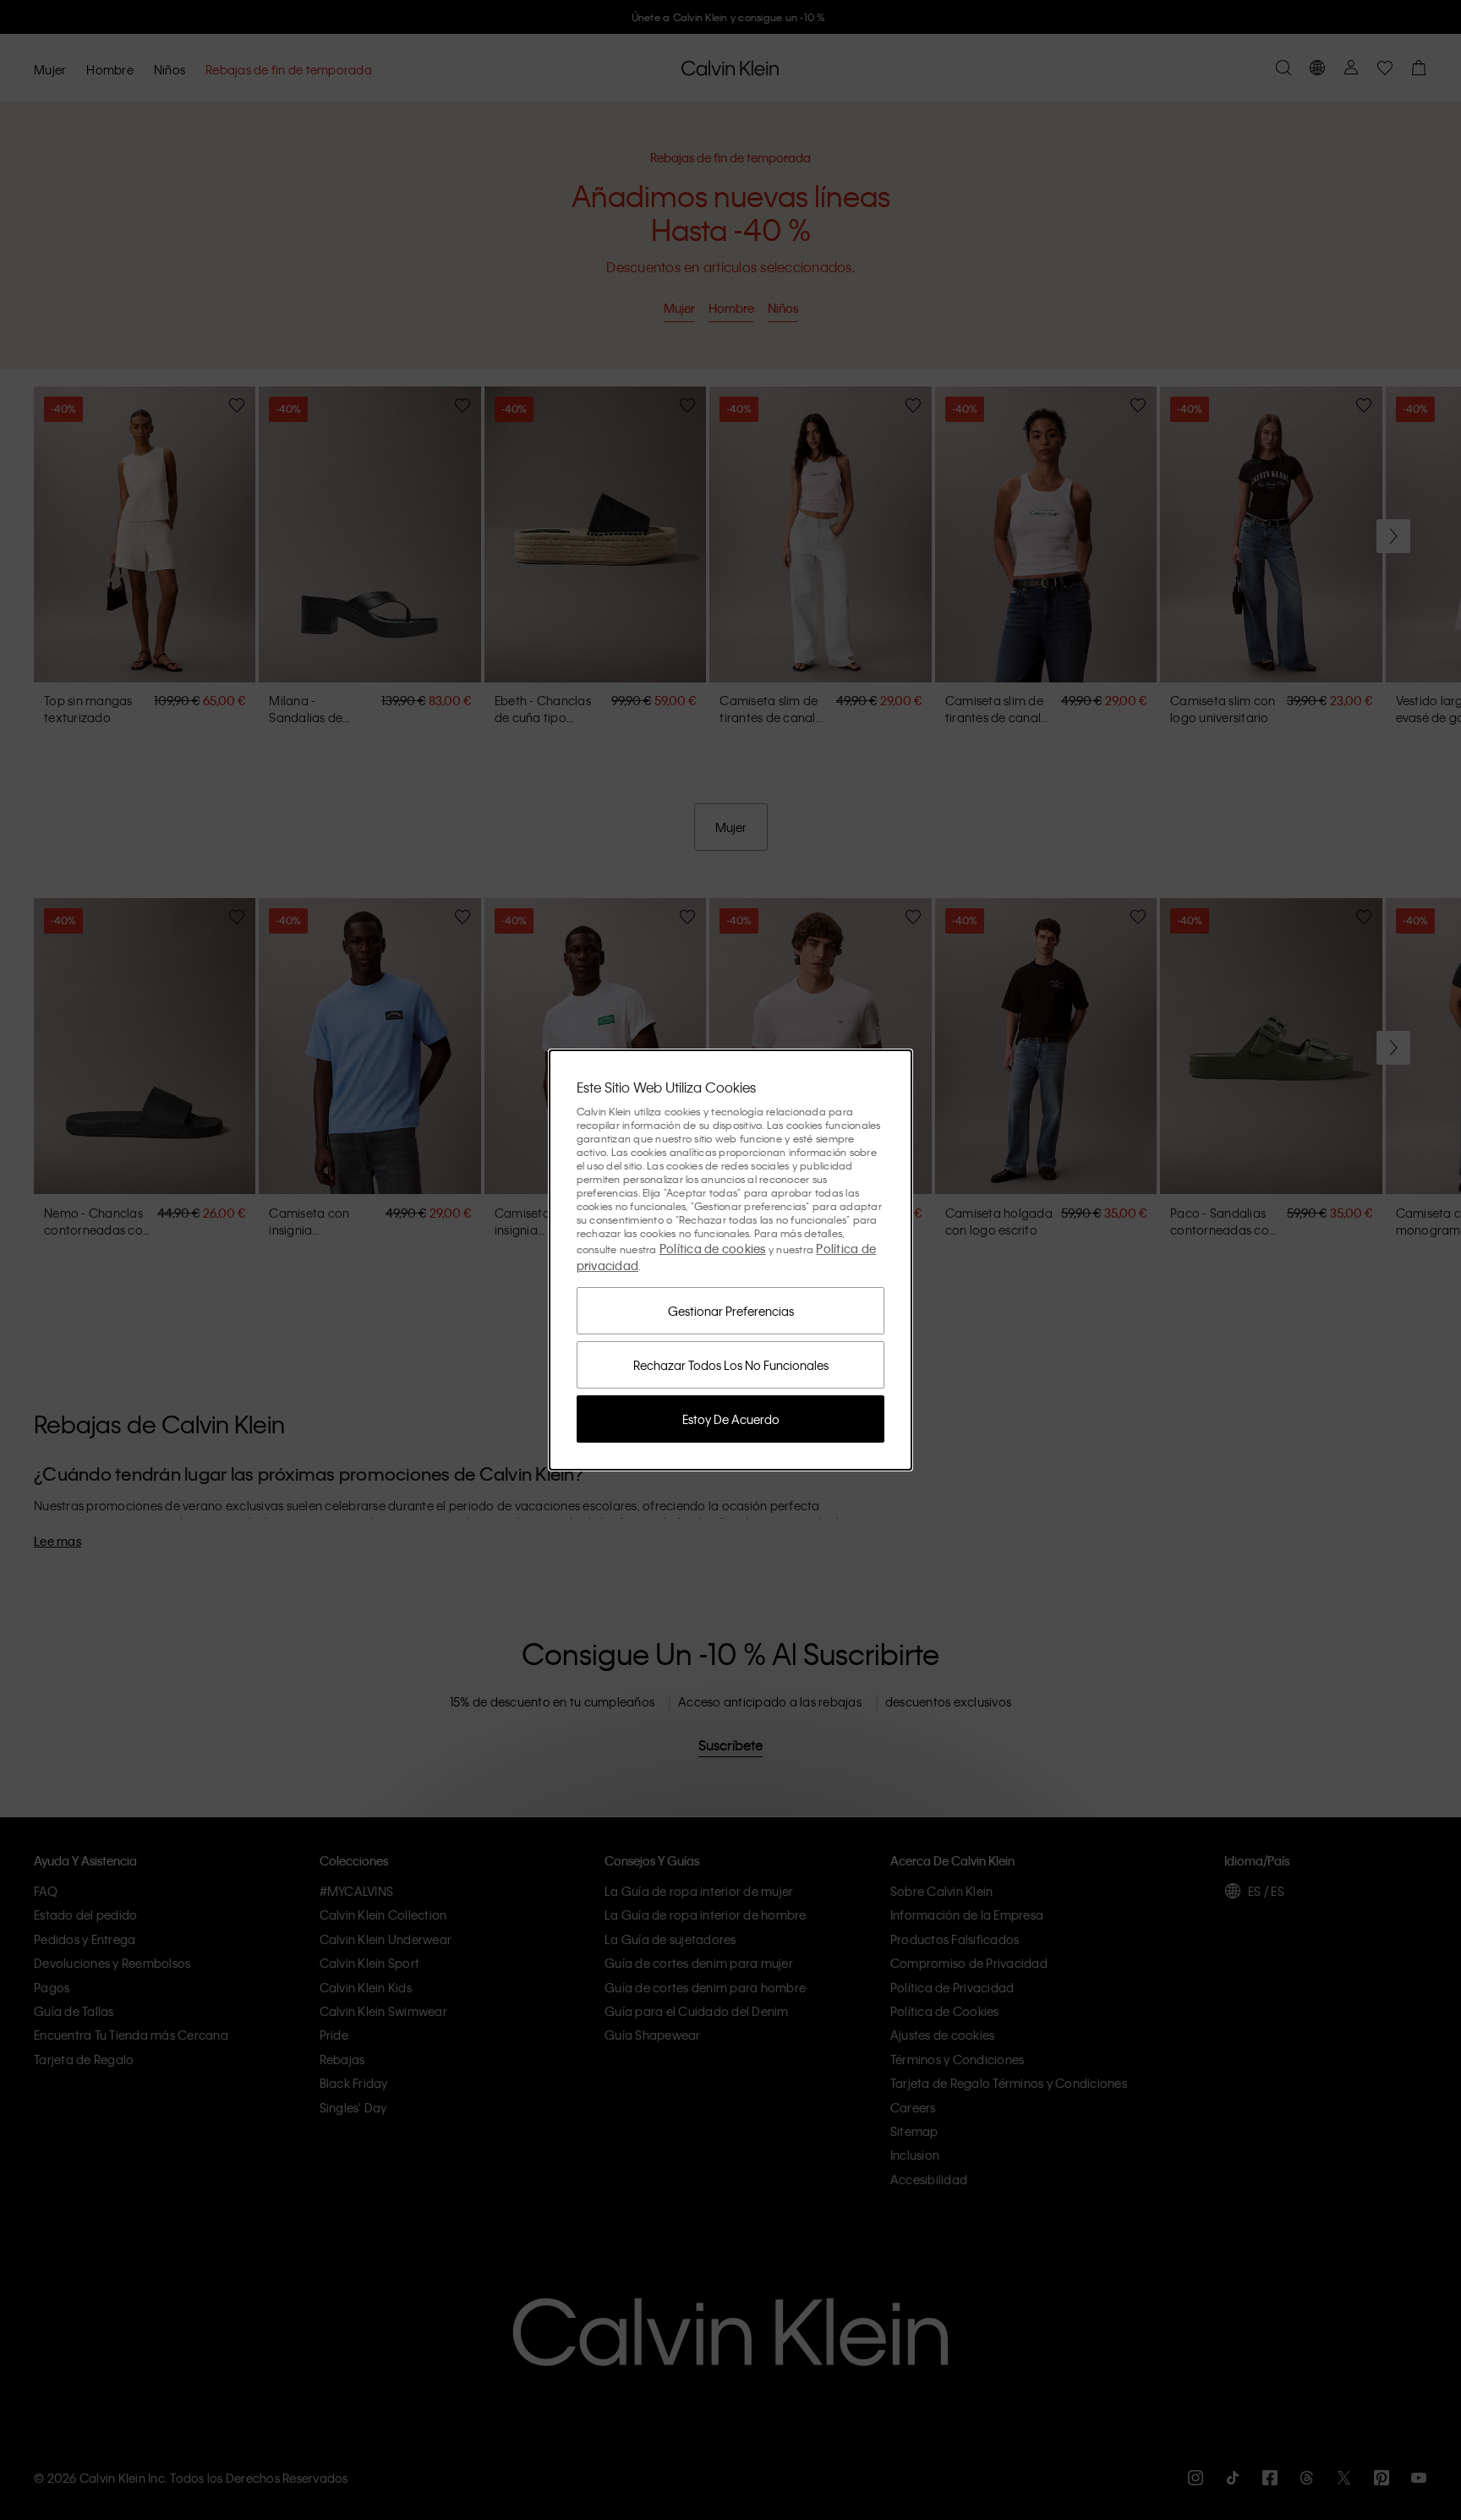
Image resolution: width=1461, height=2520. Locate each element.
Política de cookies (713, 1248)
